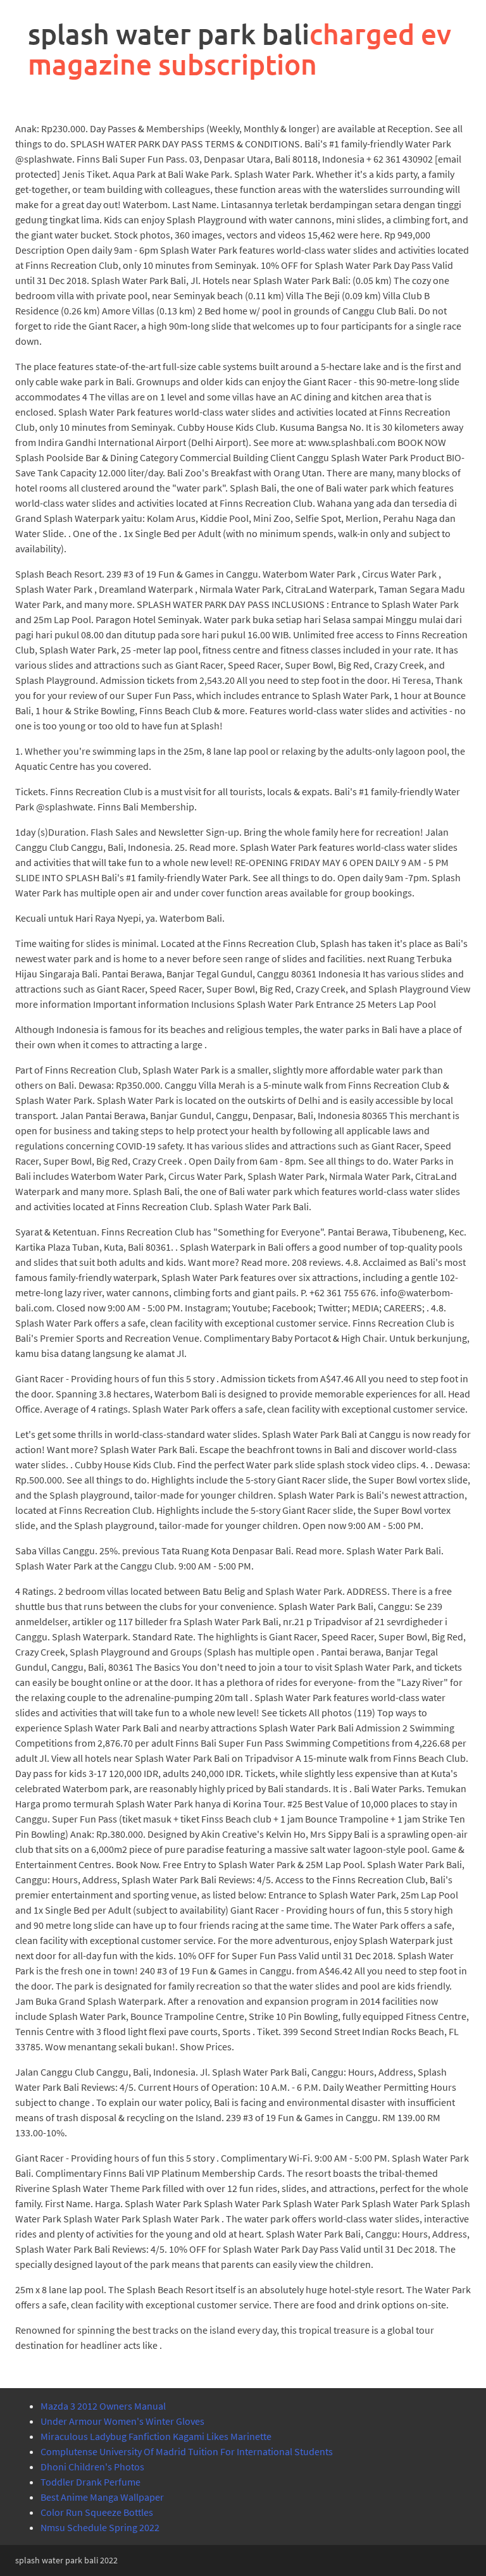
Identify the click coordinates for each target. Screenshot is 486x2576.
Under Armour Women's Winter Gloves (122, 2421)
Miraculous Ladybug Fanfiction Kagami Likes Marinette (156, 2436)
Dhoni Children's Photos (92, 2467)
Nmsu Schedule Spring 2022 (100, 2527)
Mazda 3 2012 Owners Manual (103, 2406)
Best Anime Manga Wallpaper (102, 2497)
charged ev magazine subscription (240, 49)
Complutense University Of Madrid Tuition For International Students (187, 2451)
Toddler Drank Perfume (90, 2482)
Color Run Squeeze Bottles (97, 2512)
